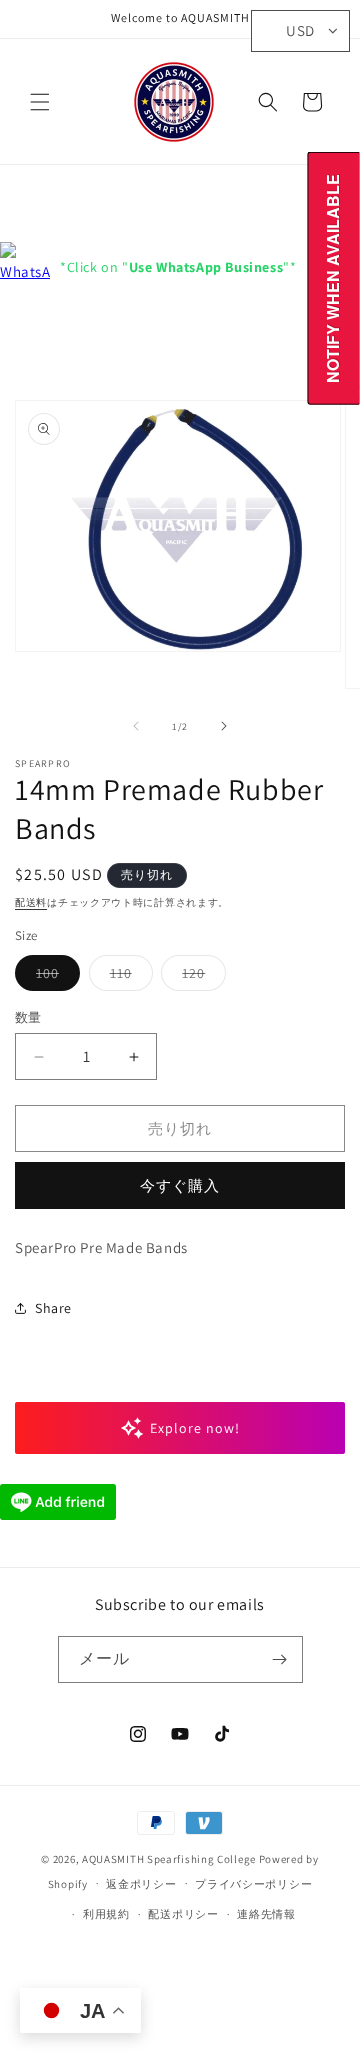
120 (200, 977)
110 (128, 977)
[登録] (280, 1659)
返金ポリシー (141, 1884)
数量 (28, 1017)
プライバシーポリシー (253, 1884)
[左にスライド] (136, 726)
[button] (40, 102)
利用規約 (106, 1914)
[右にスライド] (224, 726)
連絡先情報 (266, 1914)
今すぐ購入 (180, 1185)
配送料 (31, 902)
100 (54, 977)
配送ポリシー (183, 1914)
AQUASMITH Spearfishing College (169, 1859)
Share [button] (53, 1308)
